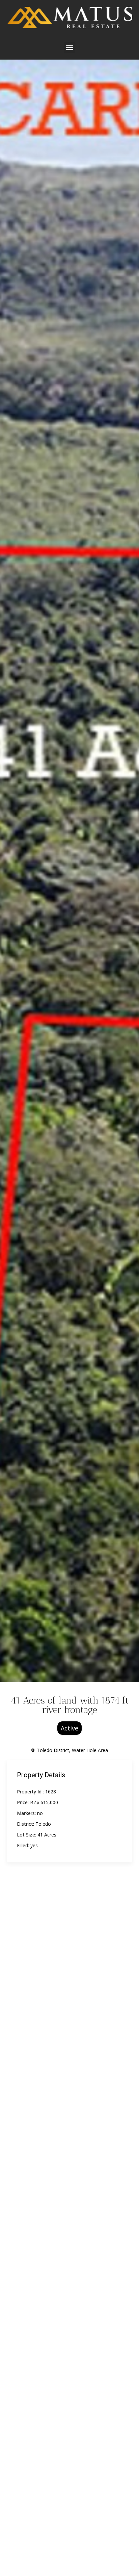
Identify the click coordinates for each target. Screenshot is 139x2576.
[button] (70, 47)
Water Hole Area (90, 1750)
